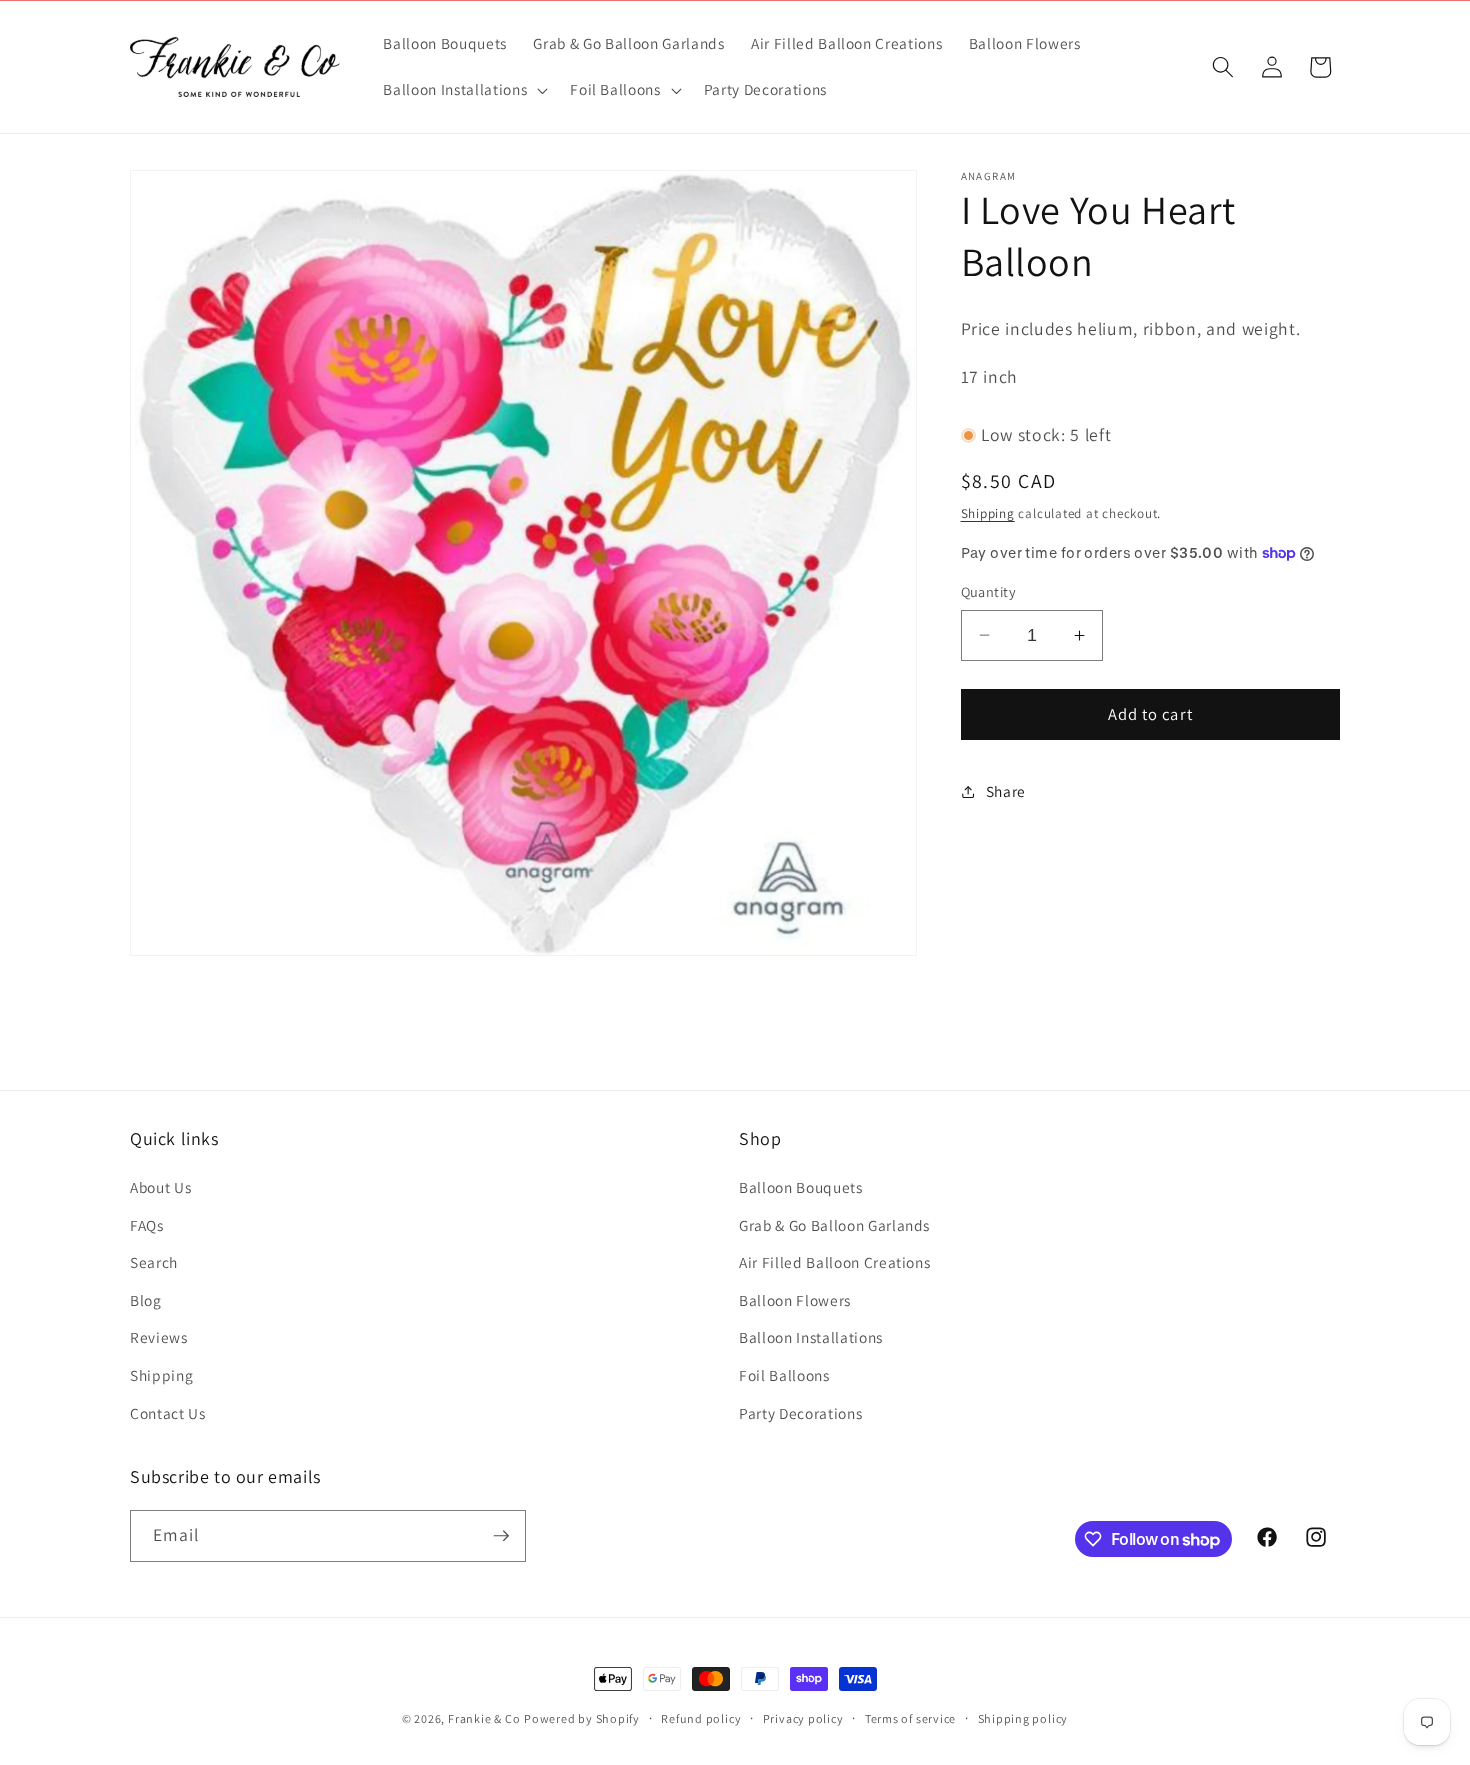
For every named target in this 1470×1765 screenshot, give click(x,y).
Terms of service (910, 1718)
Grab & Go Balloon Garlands (834, 1225)
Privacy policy (803, 1718)
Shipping (988, 513)
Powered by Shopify (582, 1718)
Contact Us (168, 1413)
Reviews (159, 1337)
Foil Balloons (784, 1375)
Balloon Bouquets (801, 1187)
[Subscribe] (501, 1536)
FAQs (147, 1225)
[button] (463, 90)
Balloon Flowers (795, 1300)
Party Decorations (800, 1413)
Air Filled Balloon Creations (834, 1262)
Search (154, 1262)
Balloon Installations (811, 1337)
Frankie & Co (484, 1718)
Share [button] (1006, 791)
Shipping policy (1023, 1718)
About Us (160, 1187)
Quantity (989, 591)
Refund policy (701, 1718)
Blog (146, 1300)
